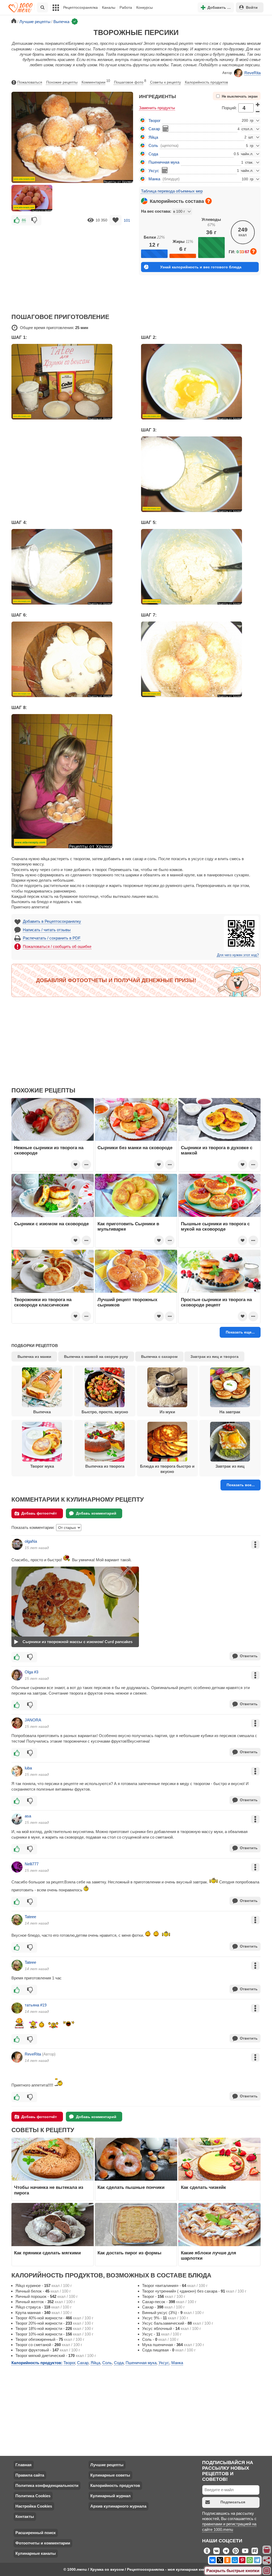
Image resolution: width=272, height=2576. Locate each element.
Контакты (25, 2516)
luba (28, 1768)
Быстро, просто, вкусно (105, 1412)
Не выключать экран (240, 97)
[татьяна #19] (17, 2008)
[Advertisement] (72, 266)
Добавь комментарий (96, 1513)
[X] (220, 2560)
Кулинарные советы (110, 2475)
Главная (24, 2465)
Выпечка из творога (105, 1466)
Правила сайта (30, 2475)
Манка (154, 179)
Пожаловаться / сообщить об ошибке (57, 946)
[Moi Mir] (235, 2560)
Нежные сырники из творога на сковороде (49, 1150)
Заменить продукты (157, 108)
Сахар (154, 129)
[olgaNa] (17, 1544)
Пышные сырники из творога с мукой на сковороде (215, 1226)
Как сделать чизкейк (203, 2187)
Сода (153, 154)
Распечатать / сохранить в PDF (52, 938)
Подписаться (233, 2502)
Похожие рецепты (62, 82)
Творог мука (42, 1466)
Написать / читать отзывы (47, 930)
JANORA (33, 1720)
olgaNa (31, 1541)
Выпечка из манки (34, 1357)
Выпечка (42, 1412)
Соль (153, 145)
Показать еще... (240, 1332)
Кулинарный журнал (110, 2496)
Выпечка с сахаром (159, 1357)
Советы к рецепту (165, 82)
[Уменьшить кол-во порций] (258, 112)
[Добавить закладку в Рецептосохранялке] (116, 220)
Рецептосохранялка (80, 7)
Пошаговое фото (130, 82)
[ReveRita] (17, 2057)
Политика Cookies (33, 2496)
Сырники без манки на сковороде (135, 1148)
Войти (252, 7)
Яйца (153, 137)
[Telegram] (257, 2560)
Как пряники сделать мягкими (47, 2253)
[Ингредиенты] (267, 2550)
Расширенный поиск (36, 2533)
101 (127, 220)
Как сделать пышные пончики (131, 2187)
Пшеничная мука (164, 162)
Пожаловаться (30, 82)
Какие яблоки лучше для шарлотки (209, 2255)
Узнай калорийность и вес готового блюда (201, 267)
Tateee (30, 1917)
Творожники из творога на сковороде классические (43, 1302)
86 (24, 220)
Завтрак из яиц (230, 1466)
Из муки (167, 1412)
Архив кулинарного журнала (118, 2506)
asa (28, 1816)
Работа (126, 7)
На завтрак (230, 1412)
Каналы (109, 7)
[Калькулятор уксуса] (165, 170)
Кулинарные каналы (36, 2553)
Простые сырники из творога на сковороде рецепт (216, 1302)
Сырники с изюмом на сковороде (51, 1224)
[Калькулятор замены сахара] (165, 129)
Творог (154, 121)
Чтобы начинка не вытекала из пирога (49, 2190)
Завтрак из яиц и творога (214, 1357)
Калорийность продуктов (206, 82)
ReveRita (252, 73)
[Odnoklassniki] (227, 2560)
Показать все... (241, 1485)
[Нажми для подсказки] (209, 201)
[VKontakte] (212, 2560)
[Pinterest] (242, 2560)
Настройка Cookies (34, 2506)
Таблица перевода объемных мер (172, 191)
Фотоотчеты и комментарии (43, 2543)
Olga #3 (31, 1672)
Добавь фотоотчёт (39, 1513)
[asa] (17, 1819)
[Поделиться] (267, 2560)
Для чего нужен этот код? (238, 955)
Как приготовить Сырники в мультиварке (128, 1226)
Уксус (154, 171)
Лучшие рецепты (107, 2465)
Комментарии (96, 82)
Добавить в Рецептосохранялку (52, 921)
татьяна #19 (36, 2005)
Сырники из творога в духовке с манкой (217, 1150)
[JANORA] (17, 1723)
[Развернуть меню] (267, 2571)
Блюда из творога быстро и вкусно (167, 1469)
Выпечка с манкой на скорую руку (96, 1357)
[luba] (17, 1771)
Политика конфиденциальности (47, 2485)
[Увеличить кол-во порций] (258, 104)
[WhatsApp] (250, 2560)
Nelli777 (32, 1864)
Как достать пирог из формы (129, 2253)
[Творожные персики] (32, 198)
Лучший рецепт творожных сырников (127, 1302)
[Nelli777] (17, 1867)
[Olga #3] (17, 1675)
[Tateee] (17, 1920)
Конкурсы (144, 7)
